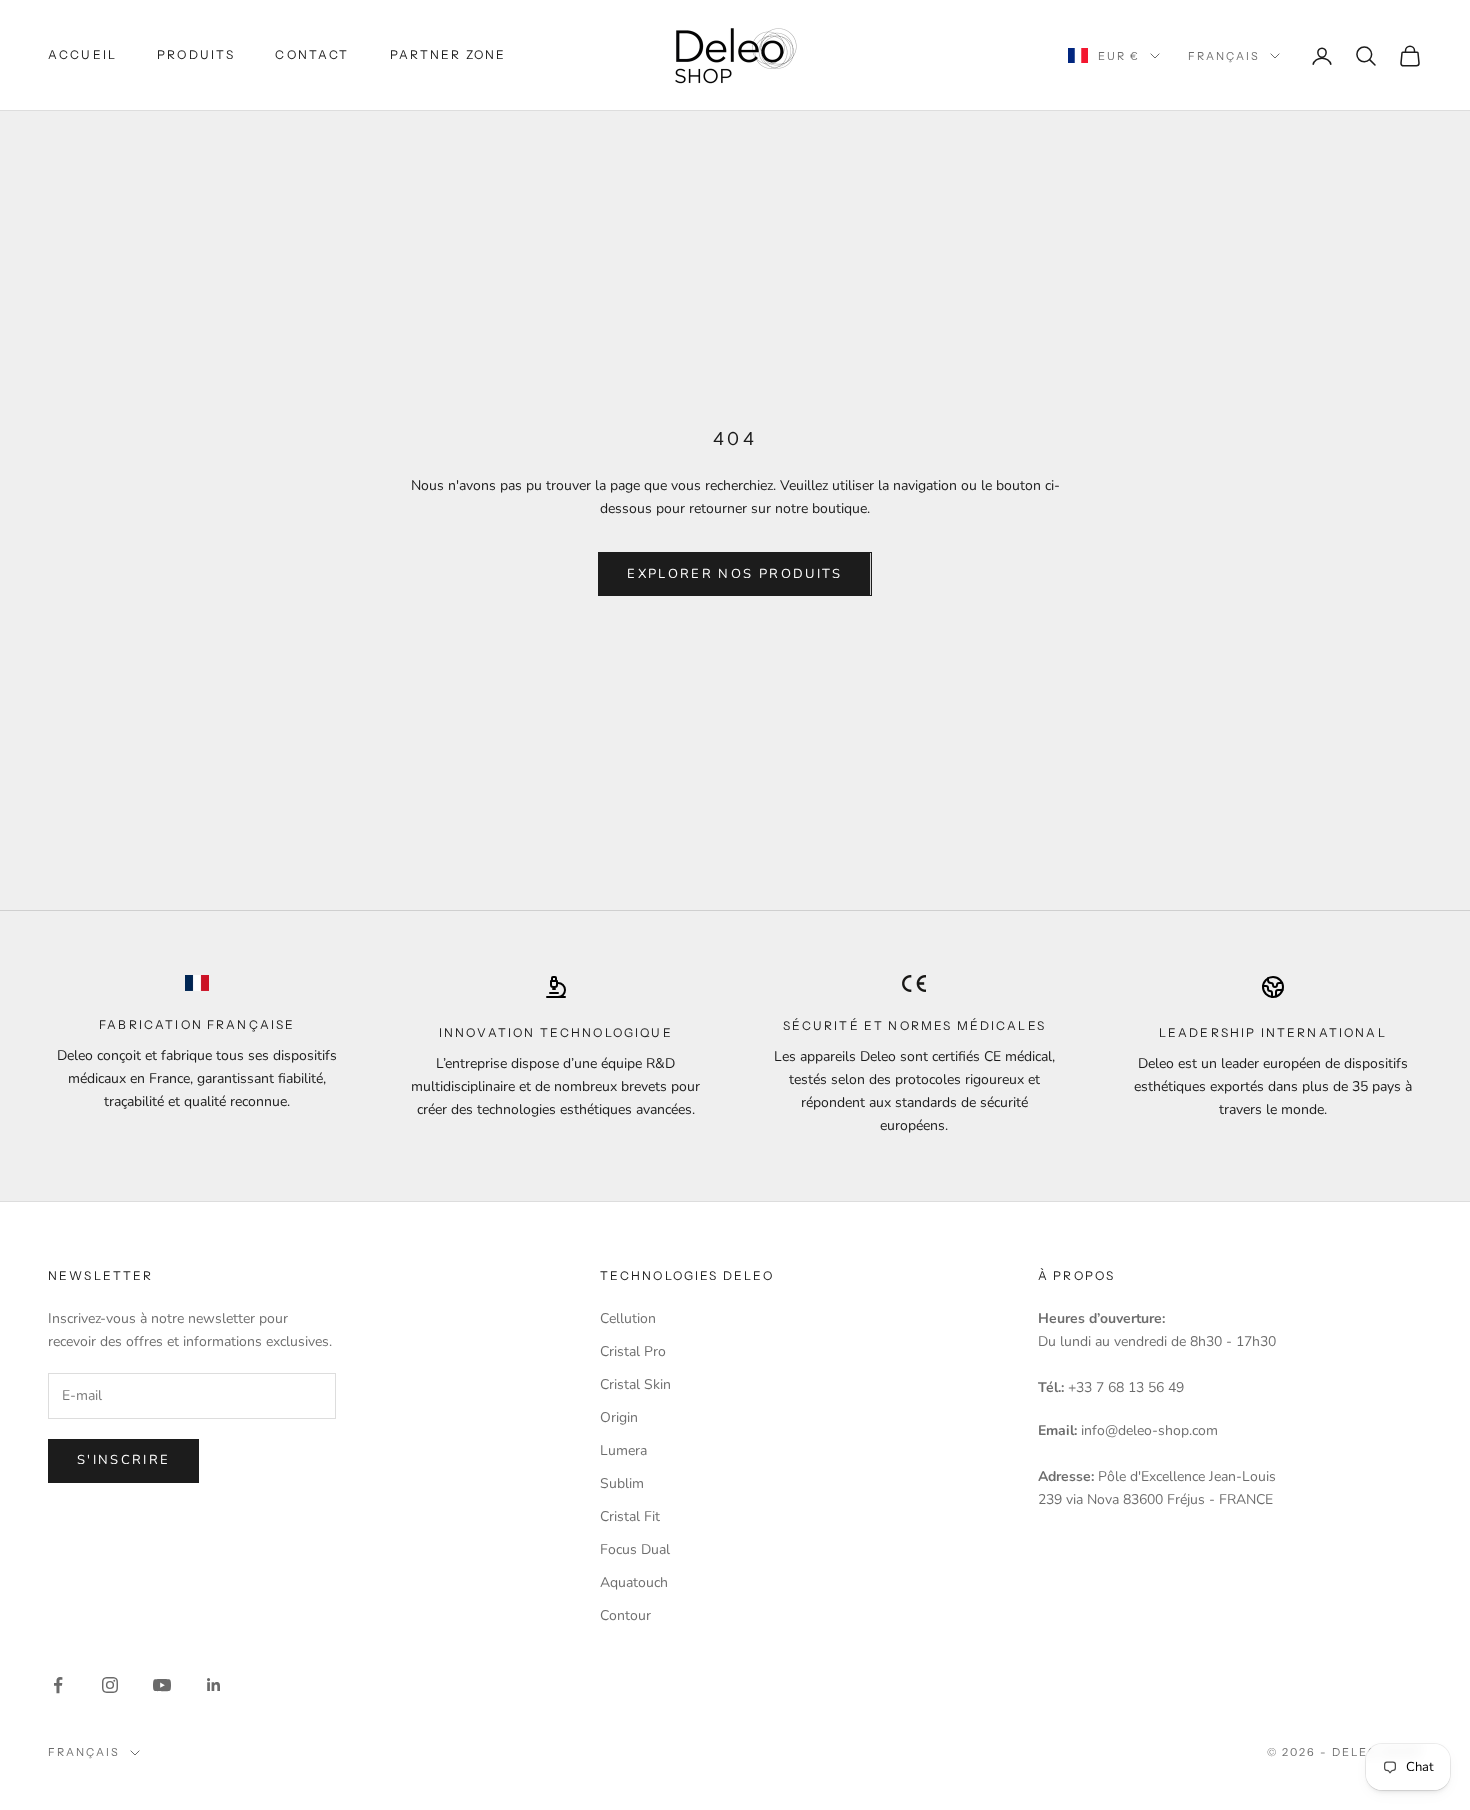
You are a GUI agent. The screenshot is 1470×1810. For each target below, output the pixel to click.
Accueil (82, 54)
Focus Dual (635, 1549)
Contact (312, 54)
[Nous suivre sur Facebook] (58, 1685)
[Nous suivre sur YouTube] (162, 1685)
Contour (625, 1615)
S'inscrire (123, 1460)
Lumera (623, 1450)
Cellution (628, 1318)
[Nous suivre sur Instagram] (110, 1685)
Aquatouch (634, 1582)
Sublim (622, 1483)
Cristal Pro (633, 1351)
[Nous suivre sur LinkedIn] (214, 1685)
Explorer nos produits (734, 574)
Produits (196, 54)
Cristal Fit (630, 1516)
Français (1224, 56)
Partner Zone (448, 54)
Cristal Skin (635, 1384)
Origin (619, 1417)
